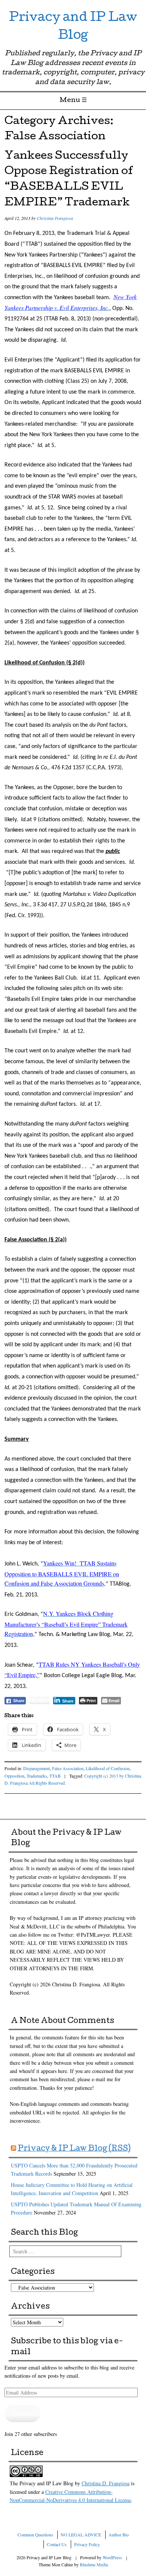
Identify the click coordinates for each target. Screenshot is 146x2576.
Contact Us (57, 2544)
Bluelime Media (94, 2564)
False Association (68, 1768)
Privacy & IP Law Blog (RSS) (74, 2149)
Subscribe (22, 2413)
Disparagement (36, 1768)
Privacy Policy (87, 2544)
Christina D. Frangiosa (106, 2483)
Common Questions (35, 2535)
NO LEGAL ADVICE (81, 2535)
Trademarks (37, 1776)
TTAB (55, 1776)
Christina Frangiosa (55, 218)
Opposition (14, 1776)
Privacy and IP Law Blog (73, 27)
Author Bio (119, 2535)
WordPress (112, 2557)
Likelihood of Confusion (108, 1768)
